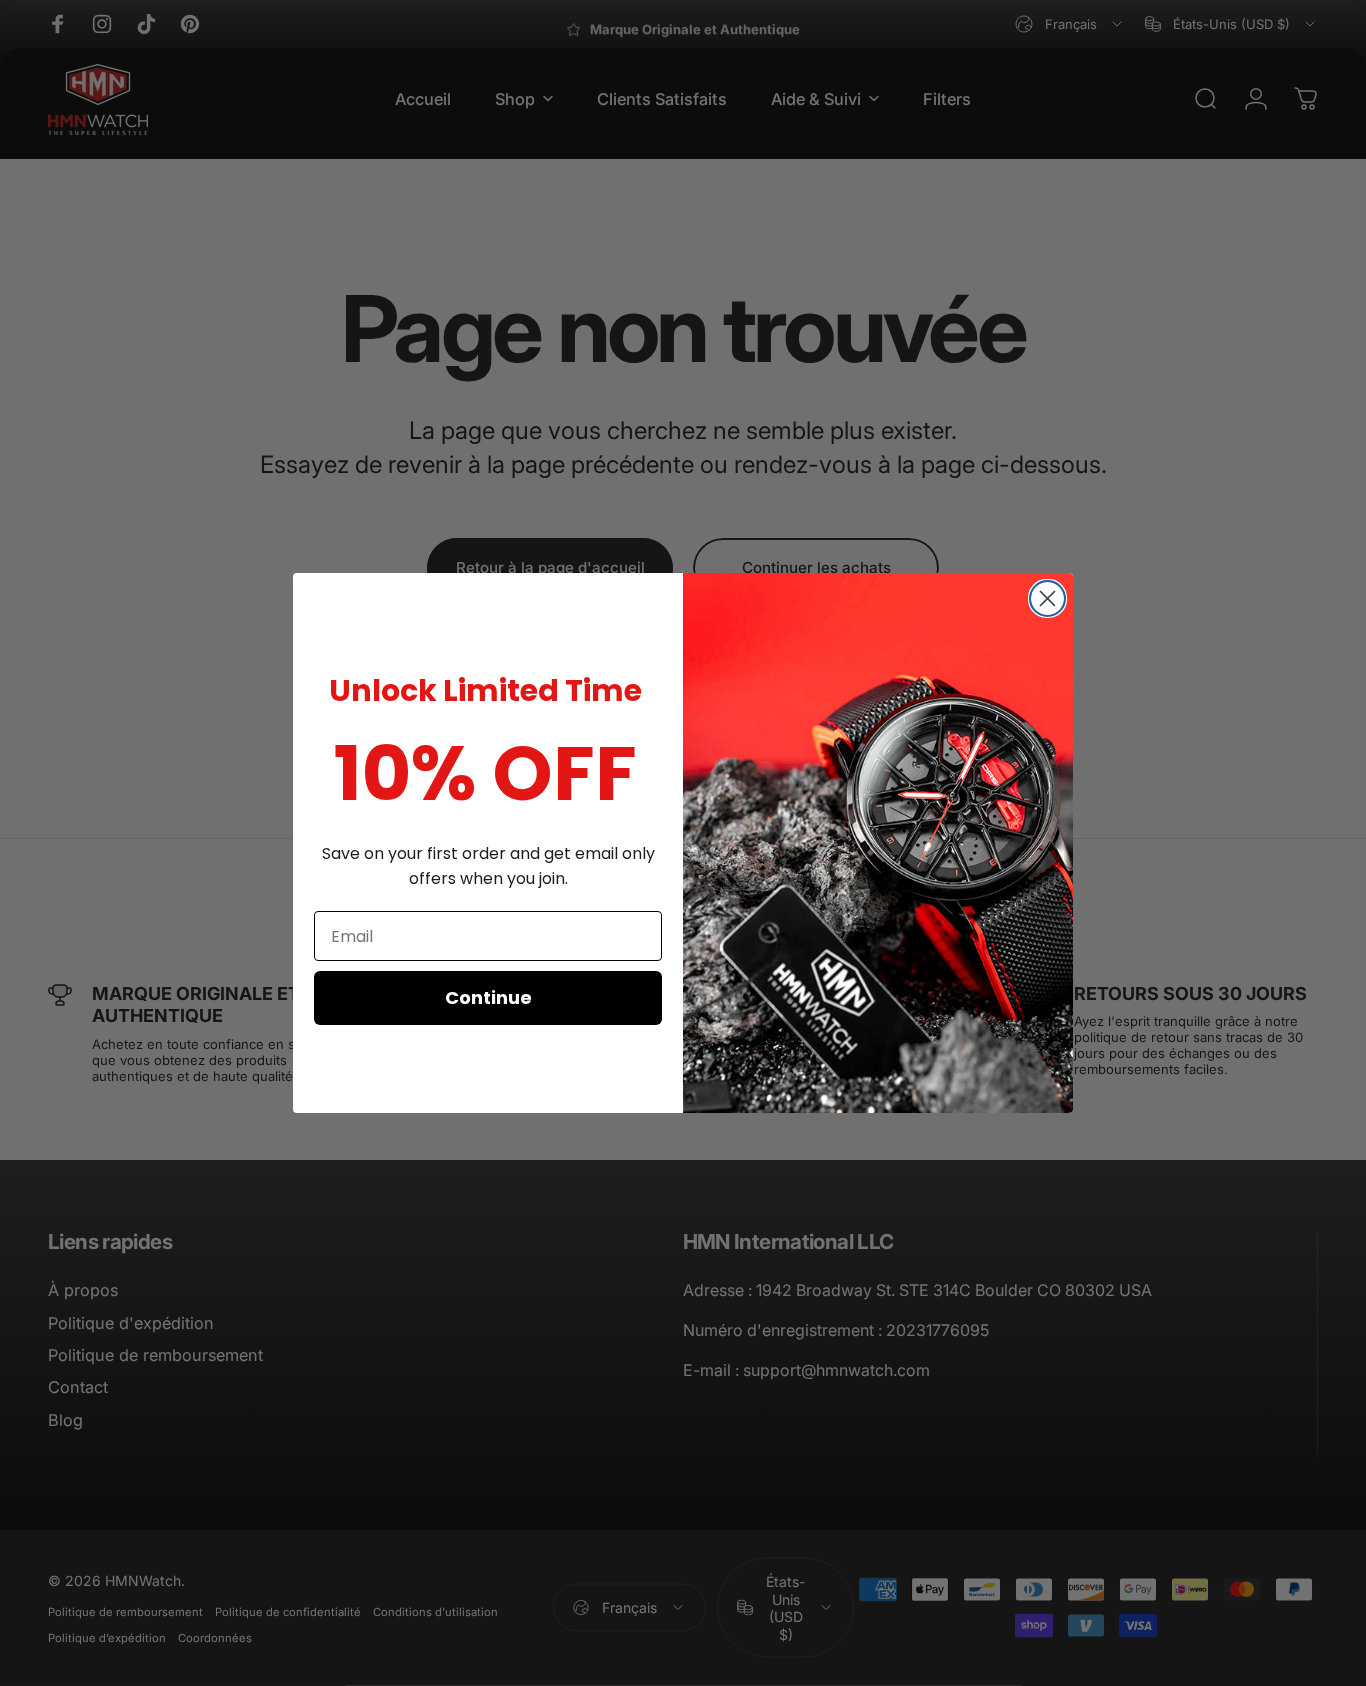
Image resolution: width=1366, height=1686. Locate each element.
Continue (488, 997)
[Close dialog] (1047, 598)
